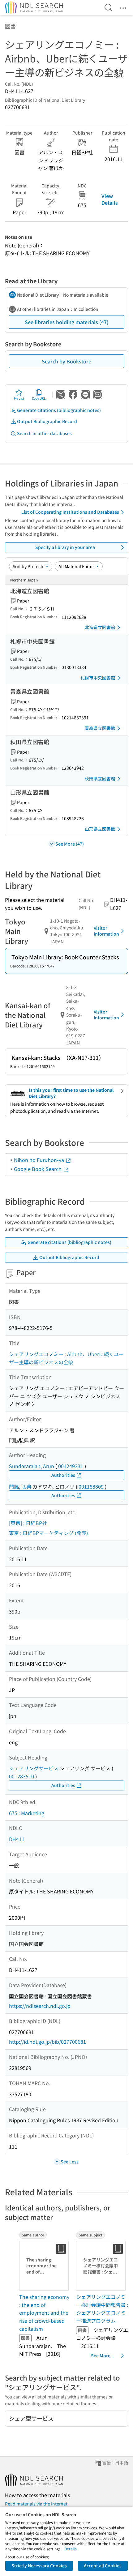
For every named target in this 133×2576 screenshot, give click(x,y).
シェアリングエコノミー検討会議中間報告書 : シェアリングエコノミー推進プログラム (102, 2309)
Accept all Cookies (103, 2565)
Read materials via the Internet (36, 2504)
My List (19, 398)
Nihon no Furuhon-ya (40, 1160)
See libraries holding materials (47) (67, 322)
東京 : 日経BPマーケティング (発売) (48, 1533)
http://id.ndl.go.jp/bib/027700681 (47, 2042)
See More (101, 2355)
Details (71, 2549)
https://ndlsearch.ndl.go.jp (40, 2006)
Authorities (63, 1475)
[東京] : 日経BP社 (28, 1523)
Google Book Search (38, 1169)
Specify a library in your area (65, 547)
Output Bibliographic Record (47, 421)
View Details (110, 199)
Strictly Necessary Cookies (39, 2565)
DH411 (17, 1839)
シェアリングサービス (34, 1768)
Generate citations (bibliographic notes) (59, 410)
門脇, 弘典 (20, 1486)
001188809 (91, 1486)
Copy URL (39, 398)
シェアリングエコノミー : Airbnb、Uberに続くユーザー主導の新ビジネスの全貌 (66, 1358)
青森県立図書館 (100, 728)
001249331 (71, 1466)
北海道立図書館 (100, 627)
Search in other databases (44, 433)
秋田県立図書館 (100, 778)
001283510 (21, 1776)
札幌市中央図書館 (98, 678)
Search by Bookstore (66, 361)
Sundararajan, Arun (32, 1466)
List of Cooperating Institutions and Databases (70, 512)
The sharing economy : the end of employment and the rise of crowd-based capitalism (44, 2312)
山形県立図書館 (100, 829)
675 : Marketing (27, 1813)
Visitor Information (106, 931)
